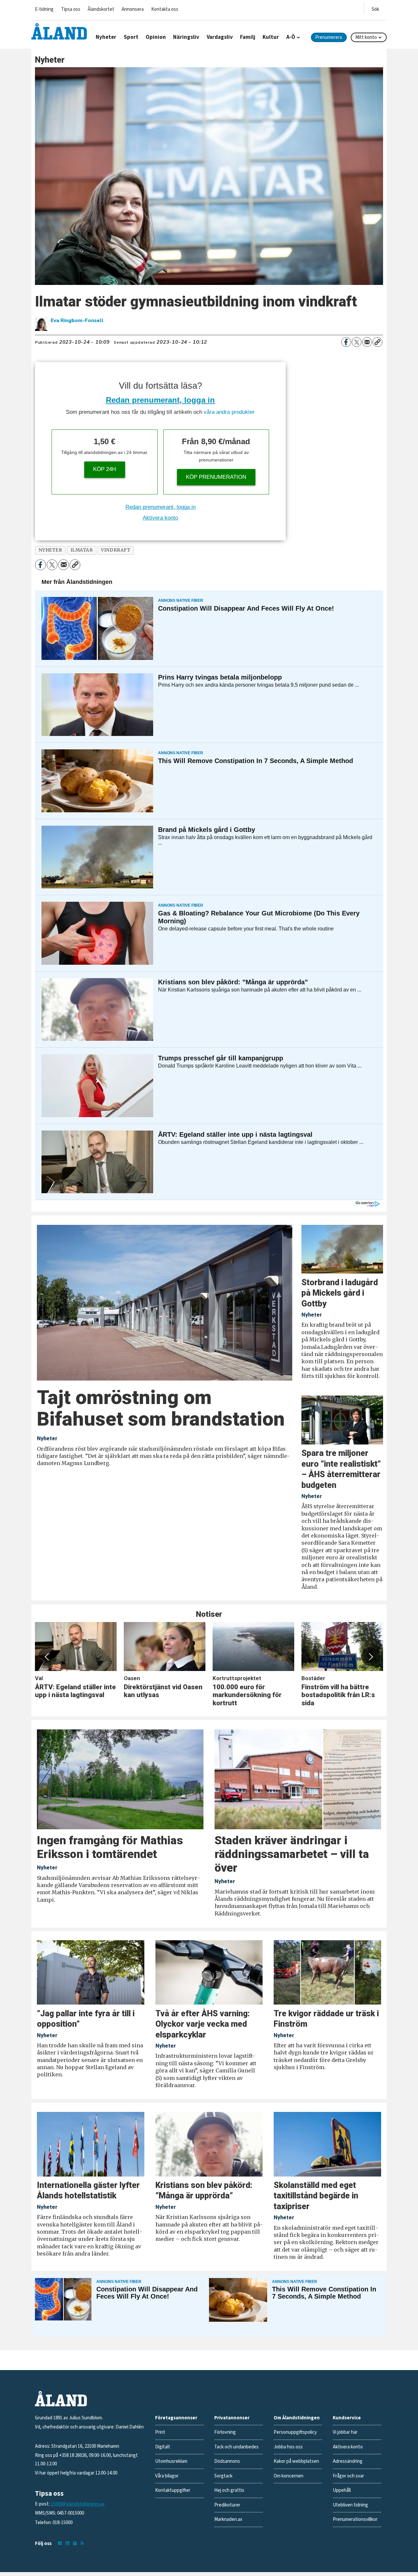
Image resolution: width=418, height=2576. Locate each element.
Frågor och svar (348, 2476)
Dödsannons (227, 2461)
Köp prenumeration (216, 477)
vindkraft (116, 550)
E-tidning (44, 9)
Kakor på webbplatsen (296, 2461)
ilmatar (82, 550)
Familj (248, 37)
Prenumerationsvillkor (355, 2519)
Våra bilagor (167, 2476)
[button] (47, 1657)
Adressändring (348, 2461)
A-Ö (291, 37)
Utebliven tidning (350, 2505)
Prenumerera (329, 37)
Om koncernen (289, 2476)
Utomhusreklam (171, 2461)
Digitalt (163, 2447)
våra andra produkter (229, 412)
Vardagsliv (220, 37)
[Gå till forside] (59, 31)
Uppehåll (342, 2490)
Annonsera (133, 9)
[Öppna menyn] (375, 8)
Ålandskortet (101, 9)
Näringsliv (186, 37)
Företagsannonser (176, 2418)
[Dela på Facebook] (346, 342)
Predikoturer (227, 2505)
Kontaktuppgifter (173, 2490)
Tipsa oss (71, 9)
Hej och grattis (229, 2490)
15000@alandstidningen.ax (78, 2504)
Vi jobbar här (345, 2432)
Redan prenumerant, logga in (160, 400)
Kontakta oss (165, 9)
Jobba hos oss (288, 2447)
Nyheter (106, 37)
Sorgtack (223, 2476)
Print (160, 2432)
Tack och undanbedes (236, 2447)
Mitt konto (366, 37)
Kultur (271, 37)
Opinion (156, 37)
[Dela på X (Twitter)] (357, 342)
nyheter (50, 550)
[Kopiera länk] (378, 342)
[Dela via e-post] (367, 342)
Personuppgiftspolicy (295, 2432)
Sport (131, 37)
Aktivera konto (160, 518)
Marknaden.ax (228, 2519)
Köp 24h (104, 469)
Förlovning (225, 2432)
